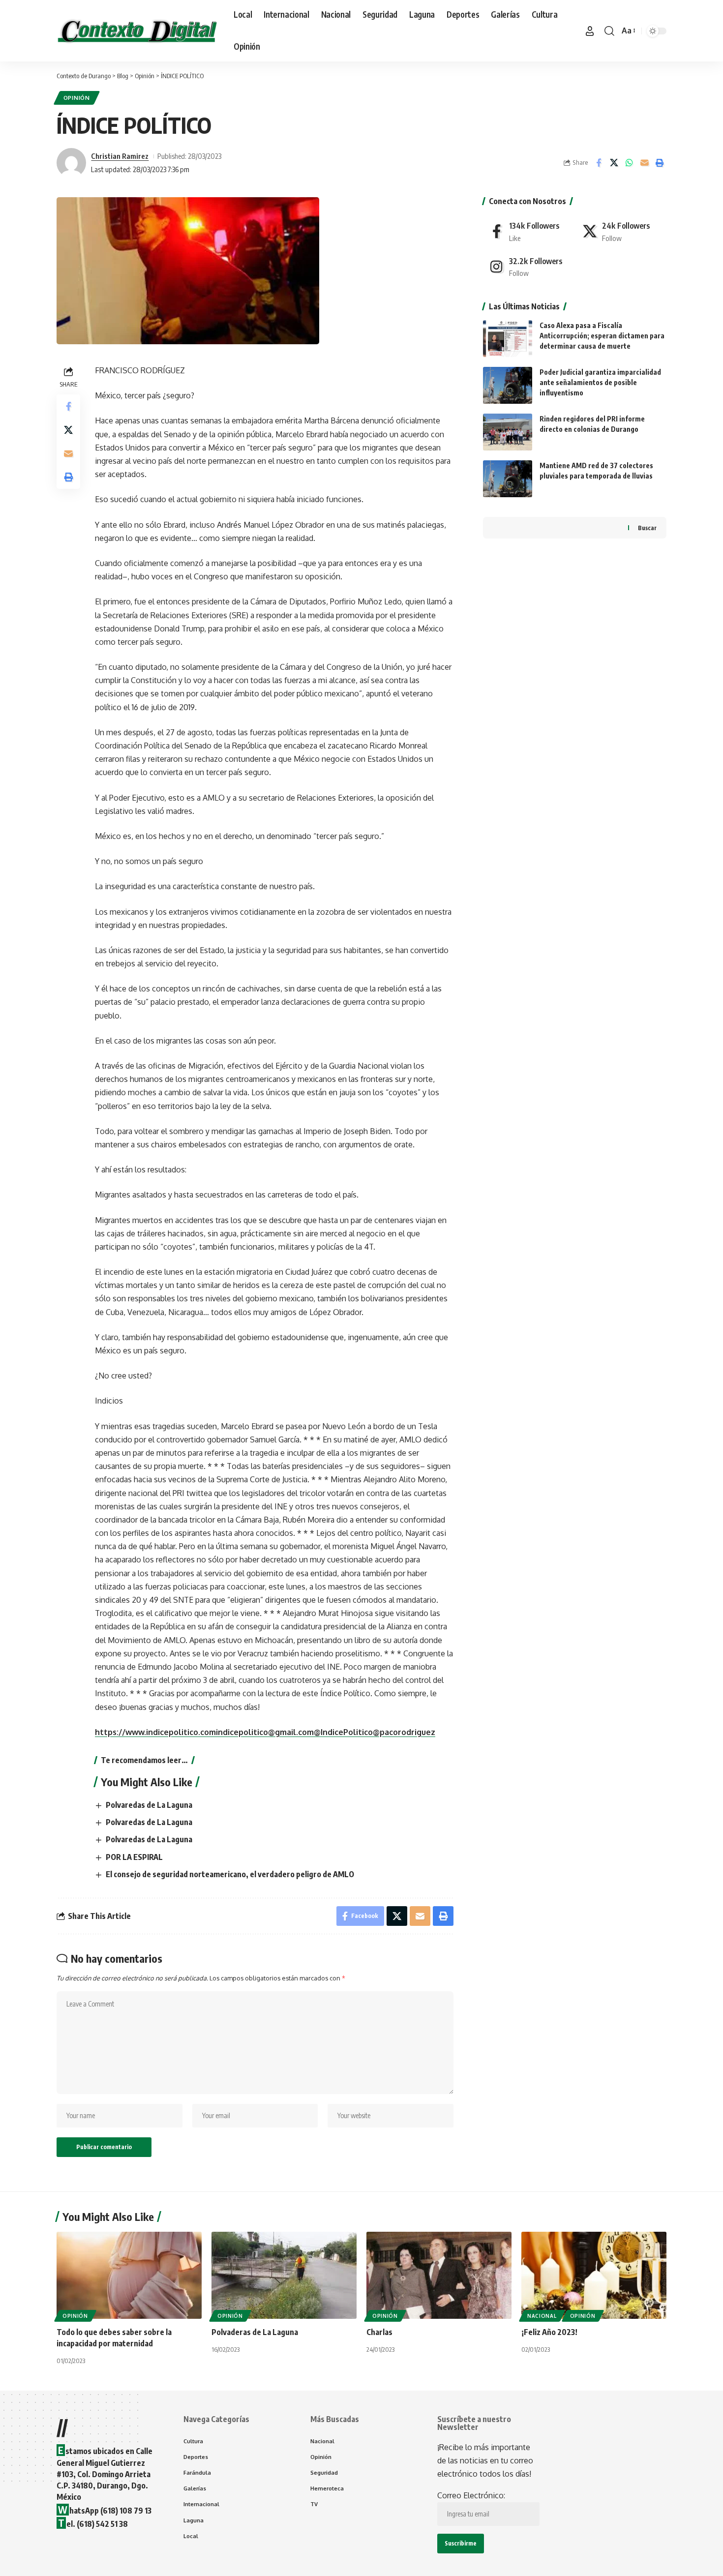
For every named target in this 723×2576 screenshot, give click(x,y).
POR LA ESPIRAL (134, 1857)
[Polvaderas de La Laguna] (284, 2275)
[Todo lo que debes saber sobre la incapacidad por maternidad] (129, 2275)
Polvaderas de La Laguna (255, 2332)
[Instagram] (528, 267)
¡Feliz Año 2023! (549, 2332)
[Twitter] (621, 231)
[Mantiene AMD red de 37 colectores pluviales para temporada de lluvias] (508, 479)
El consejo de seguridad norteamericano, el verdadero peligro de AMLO (230, 1874)
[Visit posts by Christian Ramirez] (71, 163)
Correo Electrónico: (471, 2495)
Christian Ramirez (120, 156)
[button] (590, 31)
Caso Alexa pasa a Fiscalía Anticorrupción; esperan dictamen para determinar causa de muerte (602, 336)
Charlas (379, 2332)
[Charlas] (439, 2275)
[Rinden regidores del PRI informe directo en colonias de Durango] (508, 432)
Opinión (77, 98)
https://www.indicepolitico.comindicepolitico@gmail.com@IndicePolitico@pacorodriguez (265, 1732)
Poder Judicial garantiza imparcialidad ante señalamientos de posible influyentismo (600, 382)
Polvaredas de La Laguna (149, 1805)
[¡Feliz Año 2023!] (594, 2275)
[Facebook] (528, 231)
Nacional (542, 2316)
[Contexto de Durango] (137, 31)
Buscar (647, 528)
